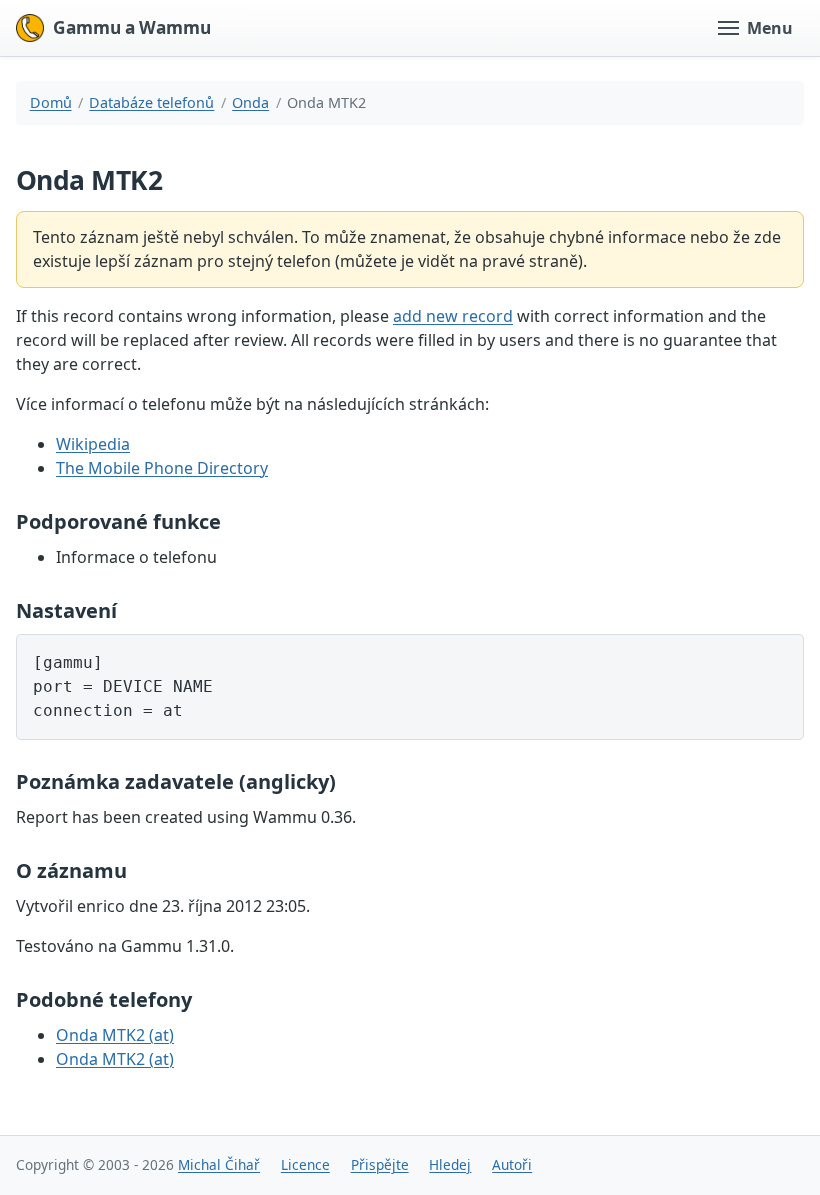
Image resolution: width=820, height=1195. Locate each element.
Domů (51, 102)
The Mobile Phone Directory (162, 468)
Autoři (512, 1164)
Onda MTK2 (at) (115, 1035)
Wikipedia (93, 444)
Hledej (450, 1164)
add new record (453, 316)
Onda (250, 102)
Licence (305, 1164)
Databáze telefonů (151, 102)
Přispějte (380, 1164)
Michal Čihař (219, 1164)
